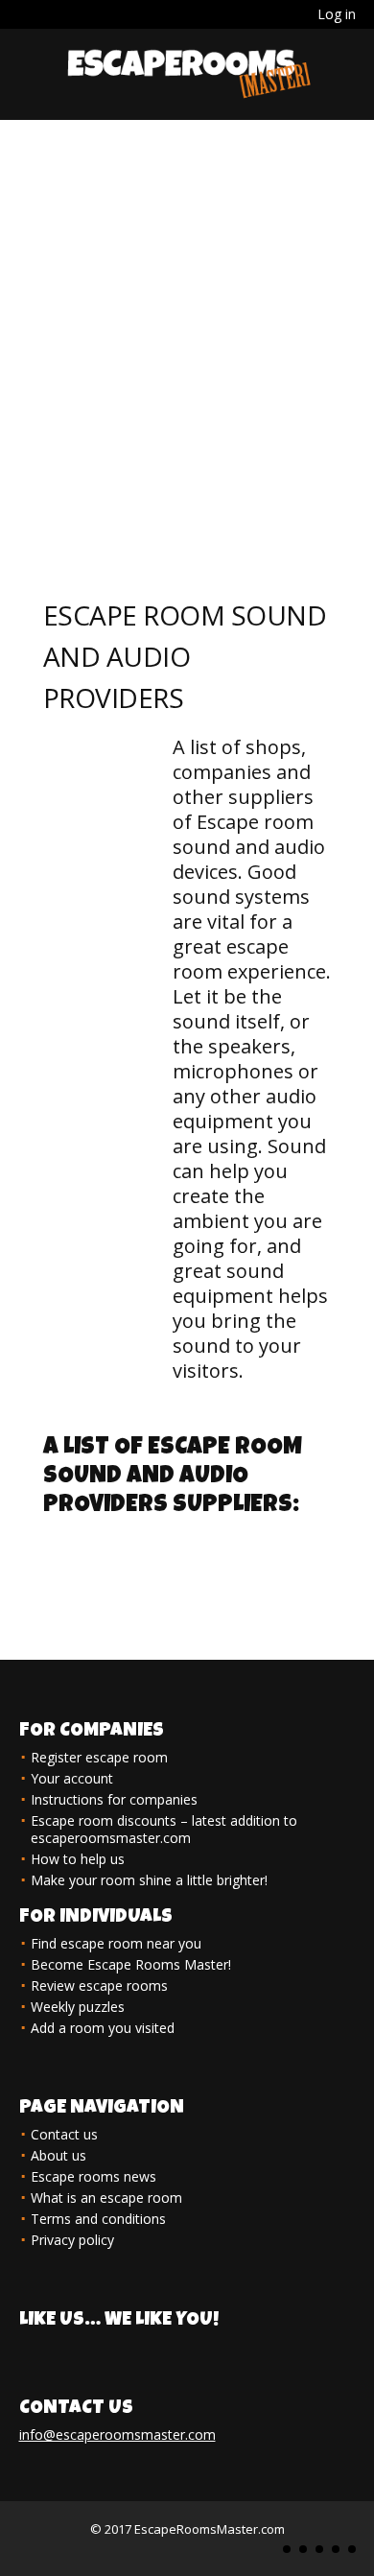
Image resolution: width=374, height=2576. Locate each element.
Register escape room (99, 1757)
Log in (337, 14)
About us (58, 2155)
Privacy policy (72, 2240)
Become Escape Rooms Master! (131, 1964)
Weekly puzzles (78, 2007)
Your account (72, 1778)
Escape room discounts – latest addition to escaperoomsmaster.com (164, 1829)
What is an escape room (106, 2198)
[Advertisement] (187, 317)
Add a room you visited (103, 2028)
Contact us (64, 2134)
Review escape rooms (99, 1985)
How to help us (78, 1859)
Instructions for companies (114, 1799)
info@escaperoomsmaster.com (117, 2434)
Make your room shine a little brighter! (149, 1880)
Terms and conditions (98, 2219)
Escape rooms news (93, 2176)
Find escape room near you (116, 1943)
